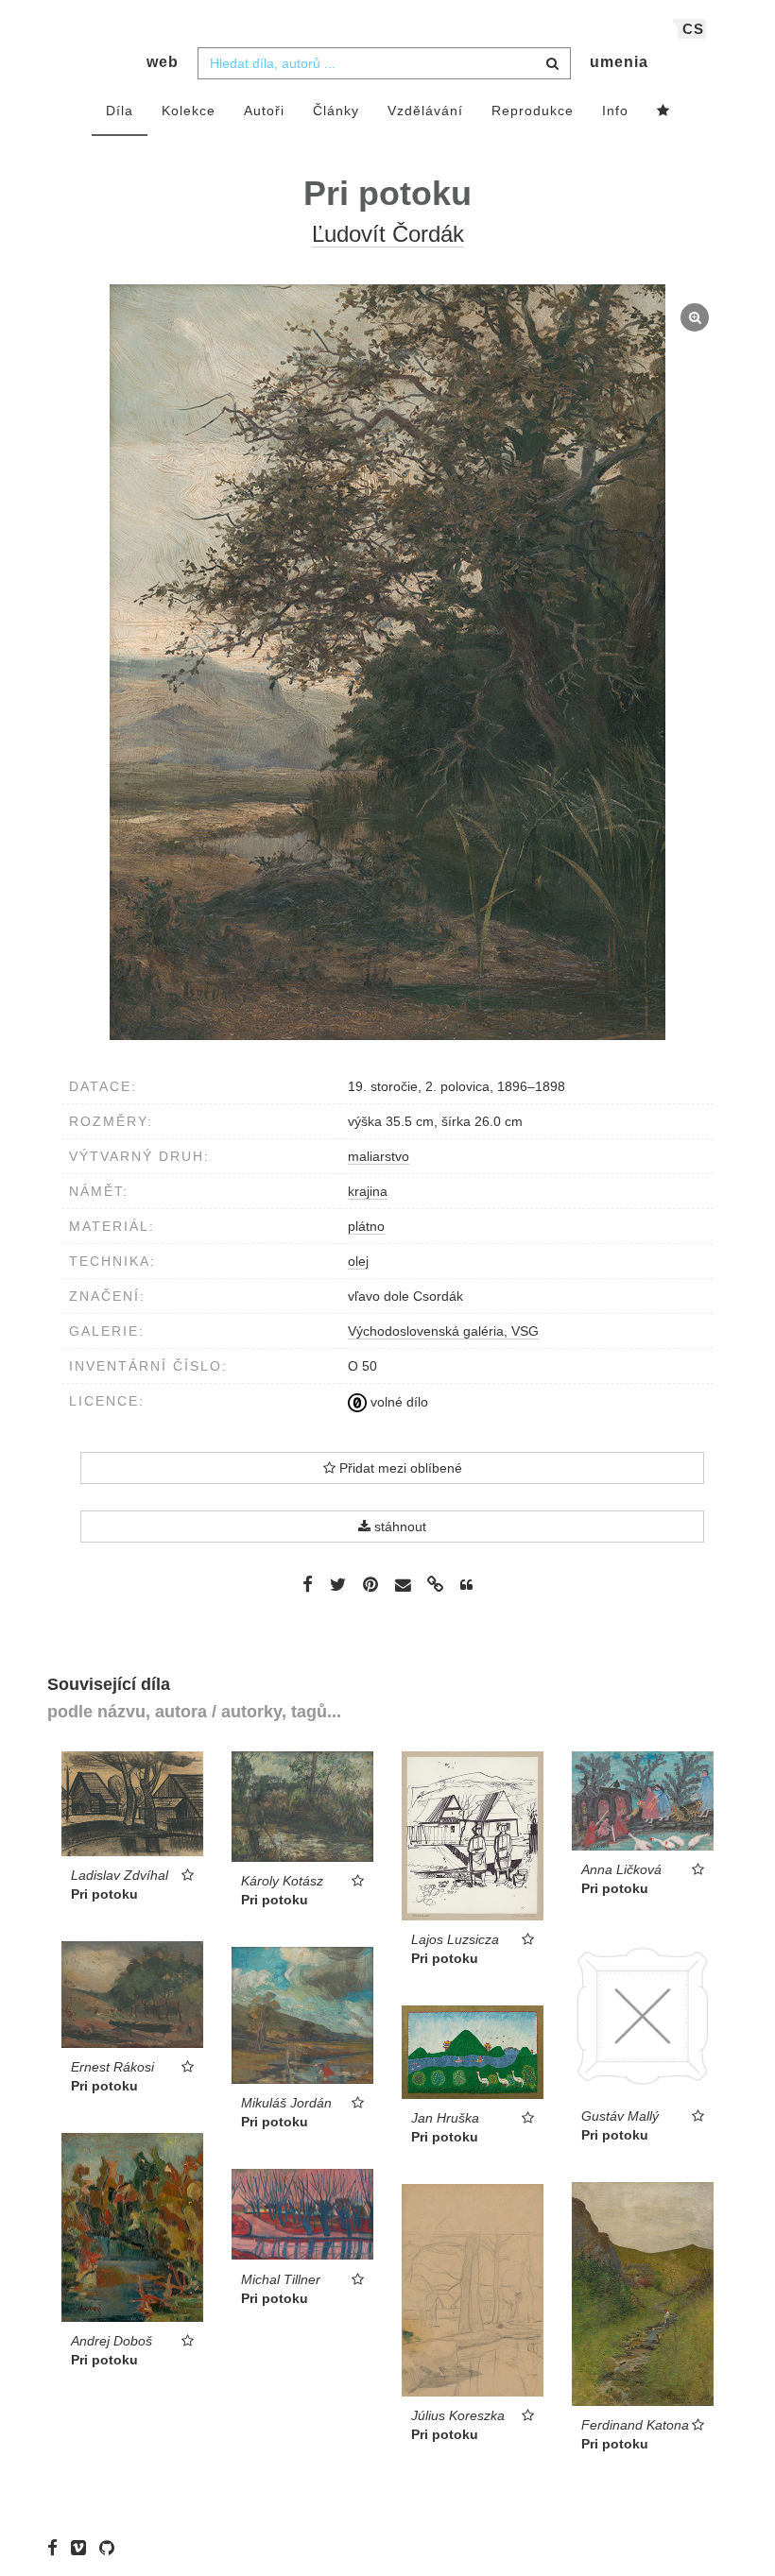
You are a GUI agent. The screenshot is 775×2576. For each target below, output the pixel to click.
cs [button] (693, 29)
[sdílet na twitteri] (338, 1584)
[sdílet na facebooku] (308, 1584)
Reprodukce (533, 111)
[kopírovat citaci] (466, 1585)
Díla (120, 111)
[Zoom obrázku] (387, 662)
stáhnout (398, 1527)
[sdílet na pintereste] (370, 1584)
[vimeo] (83, 2548)
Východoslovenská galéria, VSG (443, 1331)
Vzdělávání (425, 111)
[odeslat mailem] (403, 1586)
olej (358, 1261)
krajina (368, 1191)
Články (336, 111)
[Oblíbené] (663, 111)
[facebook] (57, 2548)
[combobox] (384, 63)
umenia (619, 62)
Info (615, 111)
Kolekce (189, 111)
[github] (112, 2548)
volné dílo (397, 1402)
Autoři (264, 111)
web (163, 62)
